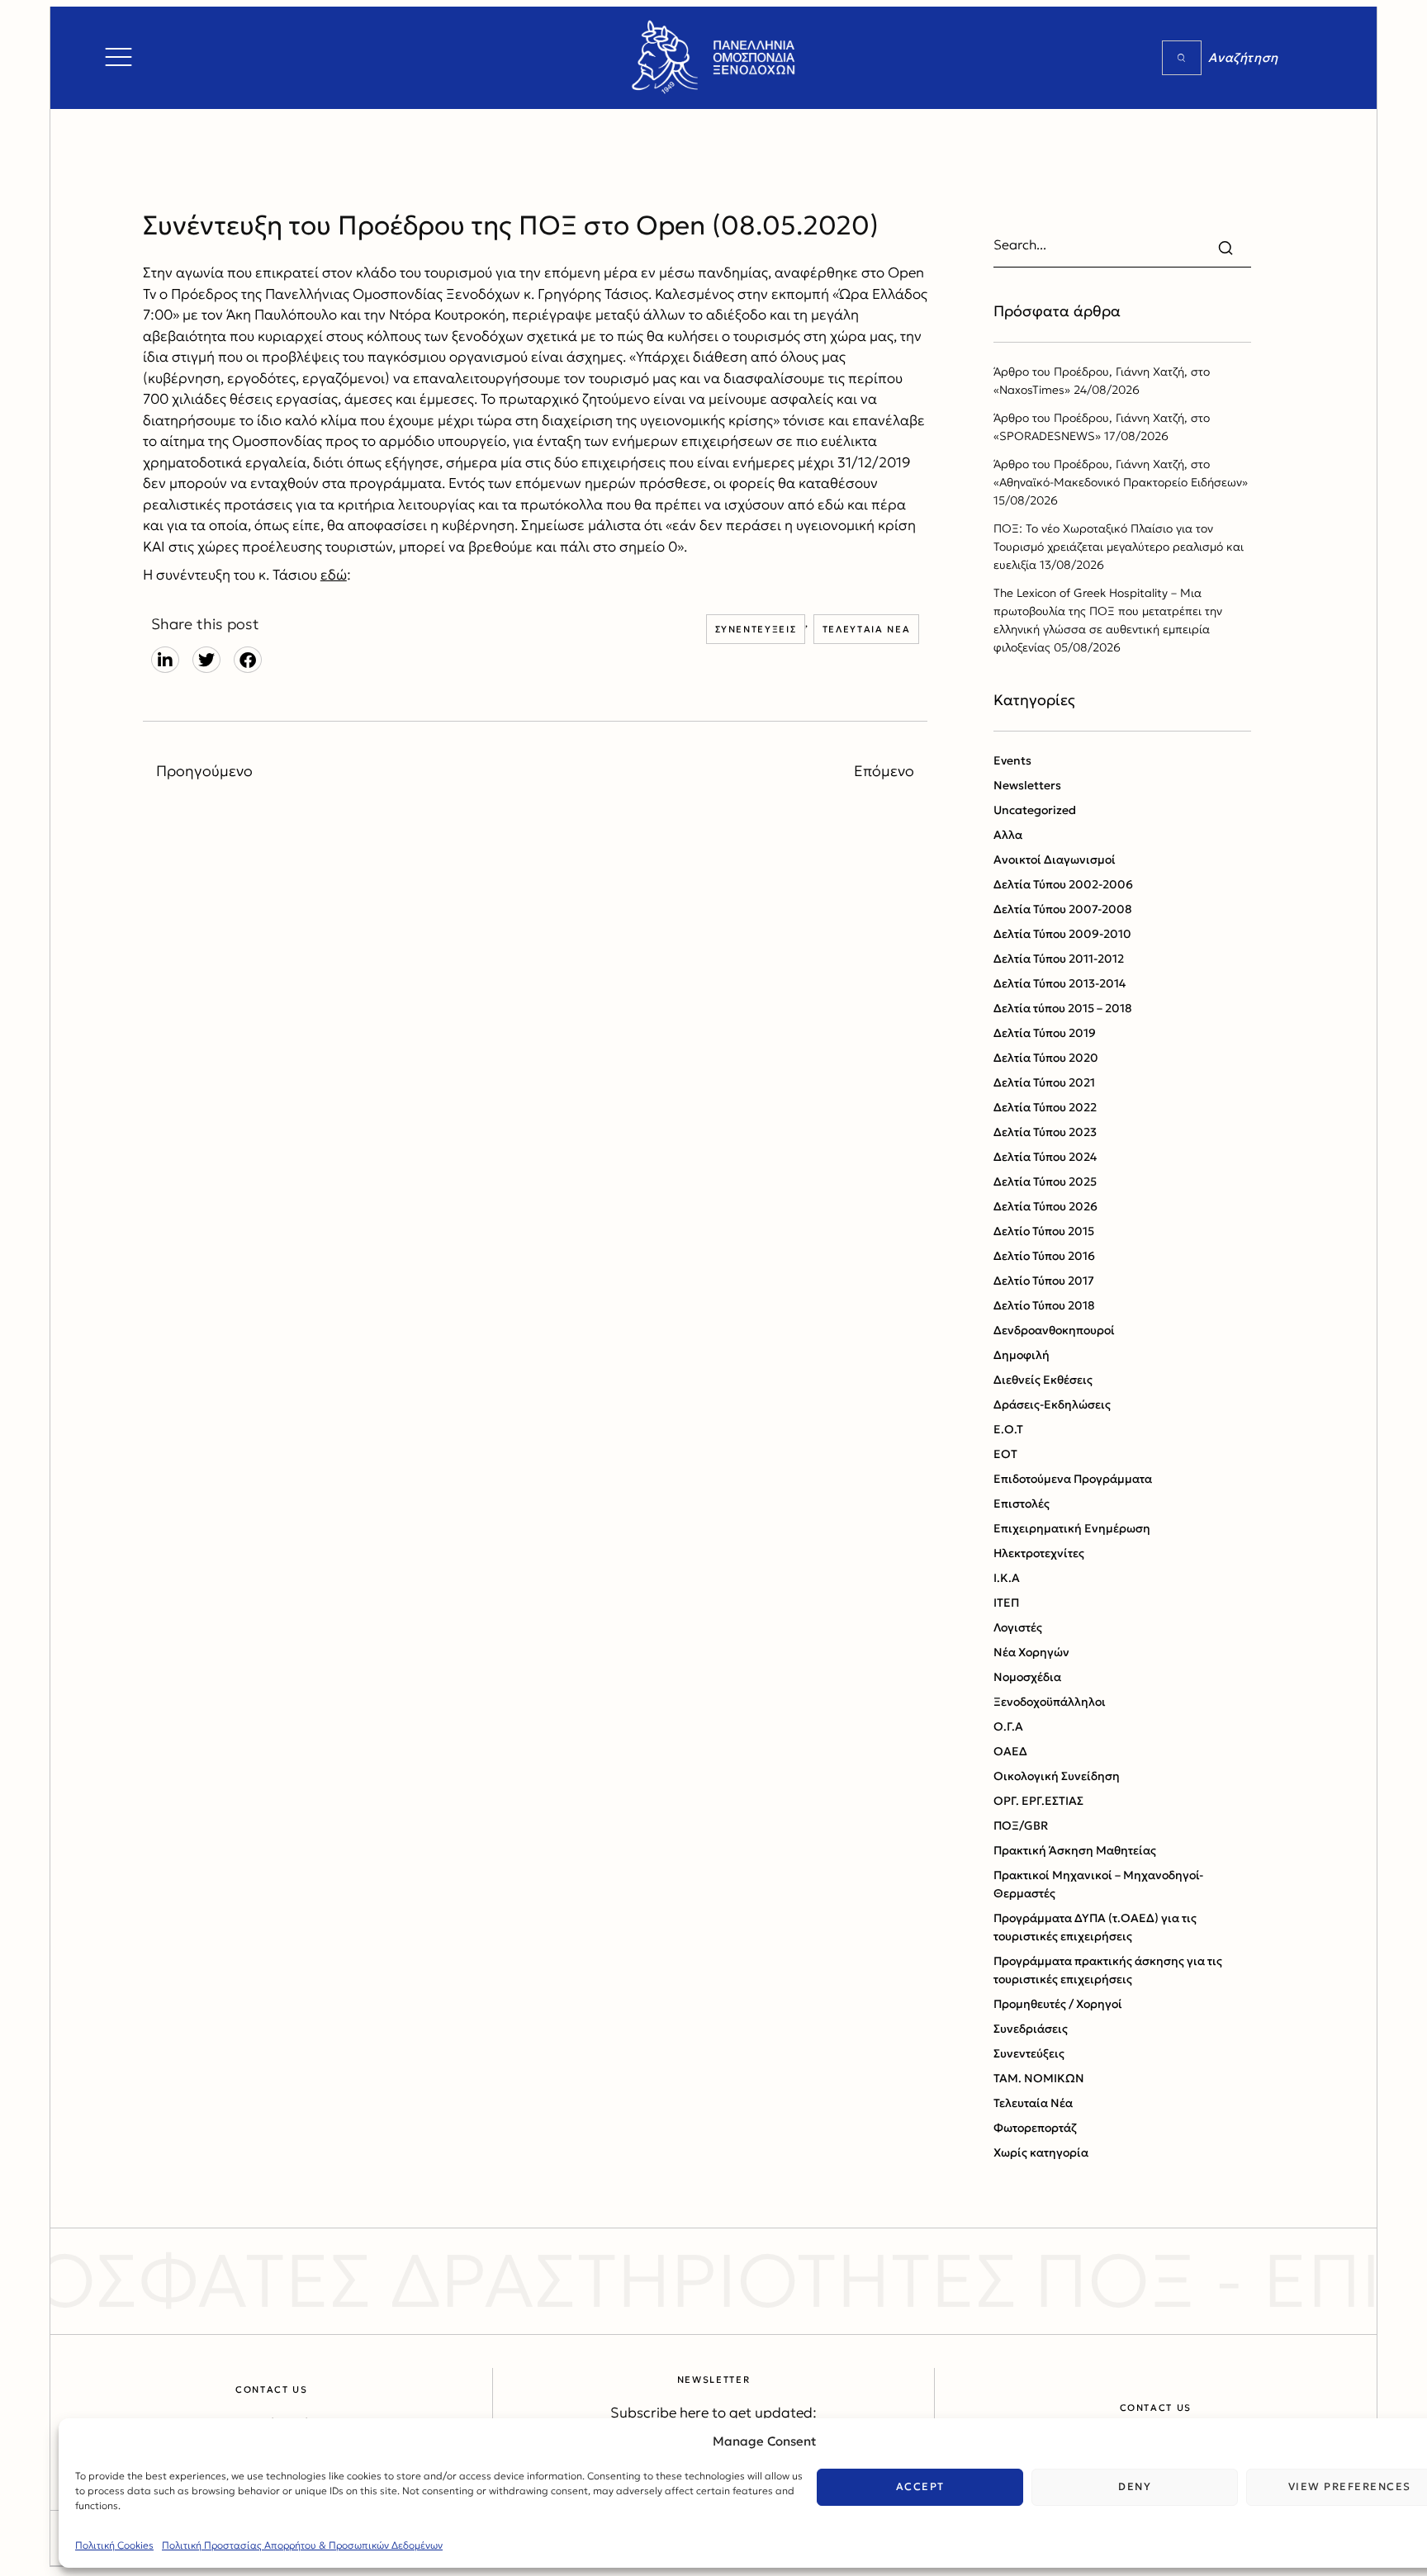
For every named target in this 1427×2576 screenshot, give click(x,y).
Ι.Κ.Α (1007, 1578)
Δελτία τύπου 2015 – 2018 (1063, 1008)
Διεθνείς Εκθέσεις (1043, 1380)
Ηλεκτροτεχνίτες (1039, 1553)
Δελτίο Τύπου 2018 (1044, 1305)
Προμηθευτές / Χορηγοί (1058, 2004)
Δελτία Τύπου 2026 (1045, 1206)
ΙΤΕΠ (1006, 1603)
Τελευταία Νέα (866, 629)
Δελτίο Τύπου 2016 (1044, 1256)
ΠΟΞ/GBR (1021, 1825)
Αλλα (1008, 835)
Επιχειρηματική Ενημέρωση (1072, 1528)
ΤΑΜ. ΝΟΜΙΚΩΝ (1039, 2078)
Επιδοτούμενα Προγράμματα (1073, 1479)
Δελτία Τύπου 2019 (1045, 1033)
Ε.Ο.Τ (1008, 1429)
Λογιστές (1018, 1627)
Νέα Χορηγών (1031, 1652)
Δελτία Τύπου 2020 (1046, 1058)
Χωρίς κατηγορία (1041, 2152)
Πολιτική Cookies (114, 2545)
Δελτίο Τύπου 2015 (1044, 1231)
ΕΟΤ (1005, 1454)
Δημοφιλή (1022, 1355)
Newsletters (1027, 785)
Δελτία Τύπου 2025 (1045, 1181)
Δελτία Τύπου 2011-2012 (1059, 959)
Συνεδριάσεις (1031, 2029)
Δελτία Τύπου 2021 (1044, 1082)
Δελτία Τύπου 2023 (1045, 1132)
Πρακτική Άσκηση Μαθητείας (1075, 1850)
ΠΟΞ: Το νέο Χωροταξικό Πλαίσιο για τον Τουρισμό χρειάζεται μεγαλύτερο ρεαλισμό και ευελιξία (1119, 547)
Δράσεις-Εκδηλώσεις (1052, 1404)
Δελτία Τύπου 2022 (1045, 1107)
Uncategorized (1035, 810)
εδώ (334, 575)
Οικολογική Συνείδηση (1057, 1776)
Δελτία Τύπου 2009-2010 (1062, 934)
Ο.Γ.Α (1008, 1726)
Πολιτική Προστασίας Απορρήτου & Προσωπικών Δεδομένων (302, 2545)
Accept (920, 2486)
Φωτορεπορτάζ (1035, 2128)
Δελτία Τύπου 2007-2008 (1063, 909)
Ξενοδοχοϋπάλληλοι (1050, 1702)
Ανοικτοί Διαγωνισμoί (1055, 859)
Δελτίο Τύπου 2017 (1044, 1281)
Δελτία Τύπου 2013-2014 (1060, 983)
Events (1012, 760)
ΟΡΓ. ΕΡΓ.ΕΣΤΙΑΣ (1038, 1801)
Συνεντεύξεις (756, 629)
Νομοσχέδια (1027, 1677)
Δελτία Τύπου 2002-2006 (1063, 884)
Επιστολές (1022, 1503)
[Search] (1182, 58)
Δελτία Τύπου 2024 (1045, 1157)
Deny (1135, 2486)
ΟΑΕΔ (1010, 1751)
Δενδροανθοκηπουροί (1054, 1330)
